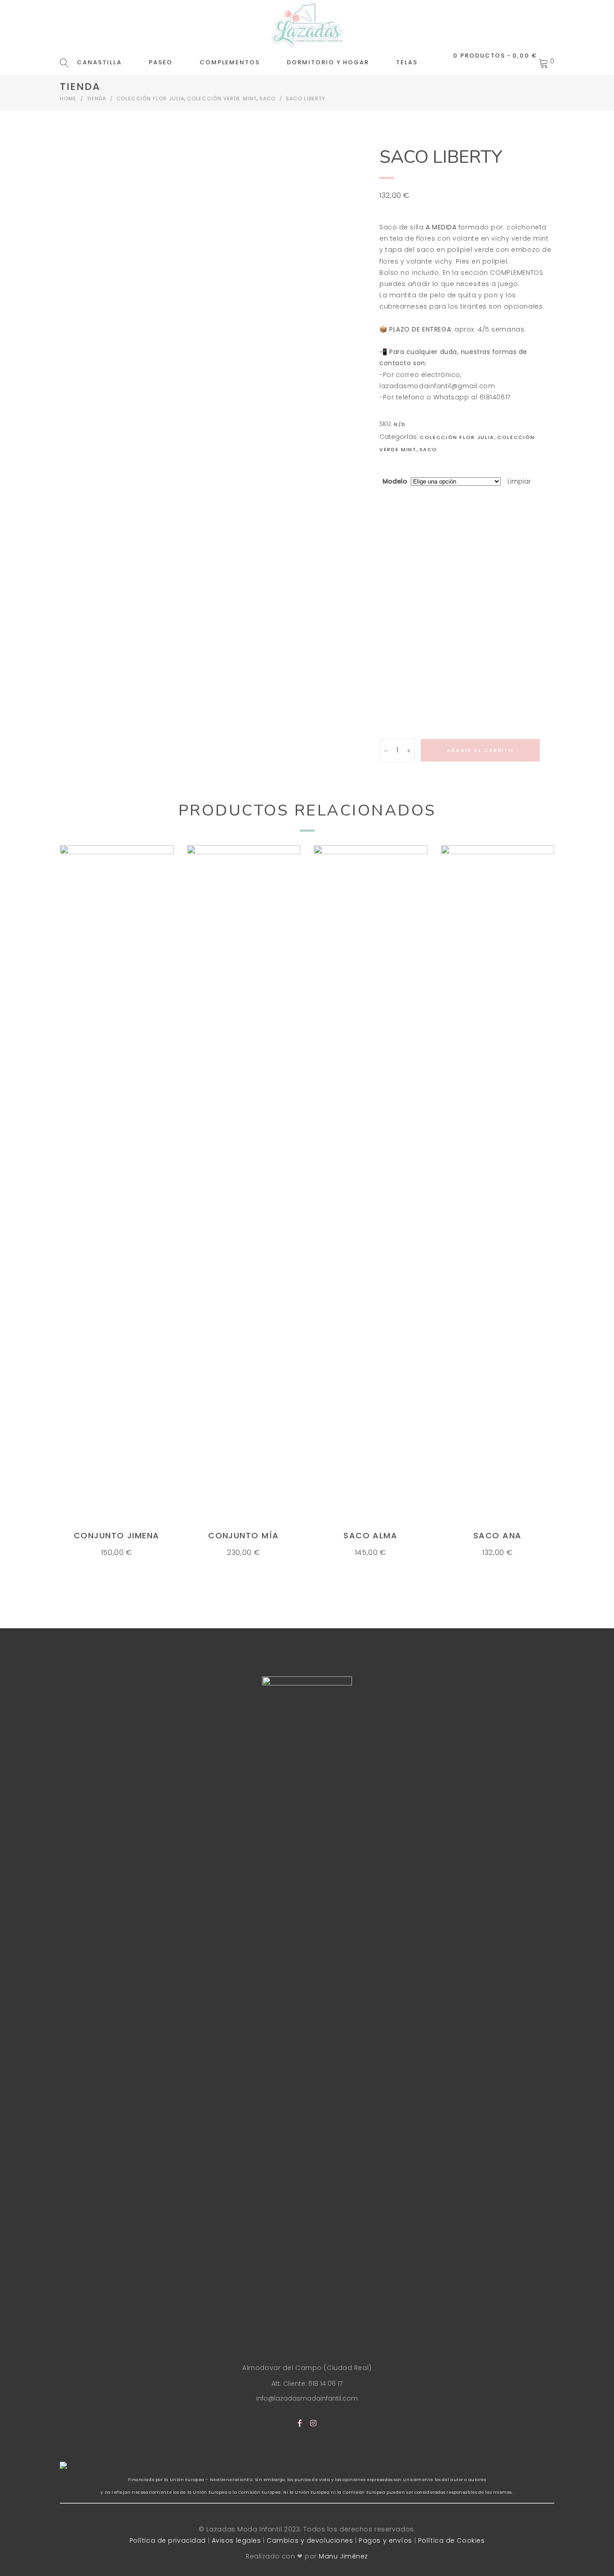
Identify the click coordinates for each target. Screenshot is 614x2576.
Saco (267, 99)
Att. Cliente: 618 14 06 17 (307, 2383)
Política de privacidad (168, 2540)
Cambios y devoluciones (310, 2540)
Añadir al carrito (480, 750)
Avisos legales (236, 2540)
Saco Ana (498, 1535)
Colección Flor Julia (150, 99)
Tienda (97, 99)
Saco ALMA (370, 1535)
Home (68, 99)
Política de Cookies (452, 2540)
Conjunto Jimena (117, 1535)
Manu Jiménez (343, 2556)
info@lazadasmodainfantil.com (307, 2398)
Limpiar (519, 481)
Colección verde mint (222, 99)
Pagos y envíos (385, 2540)
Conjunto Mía (243, 1535)
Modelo (395, 481)
